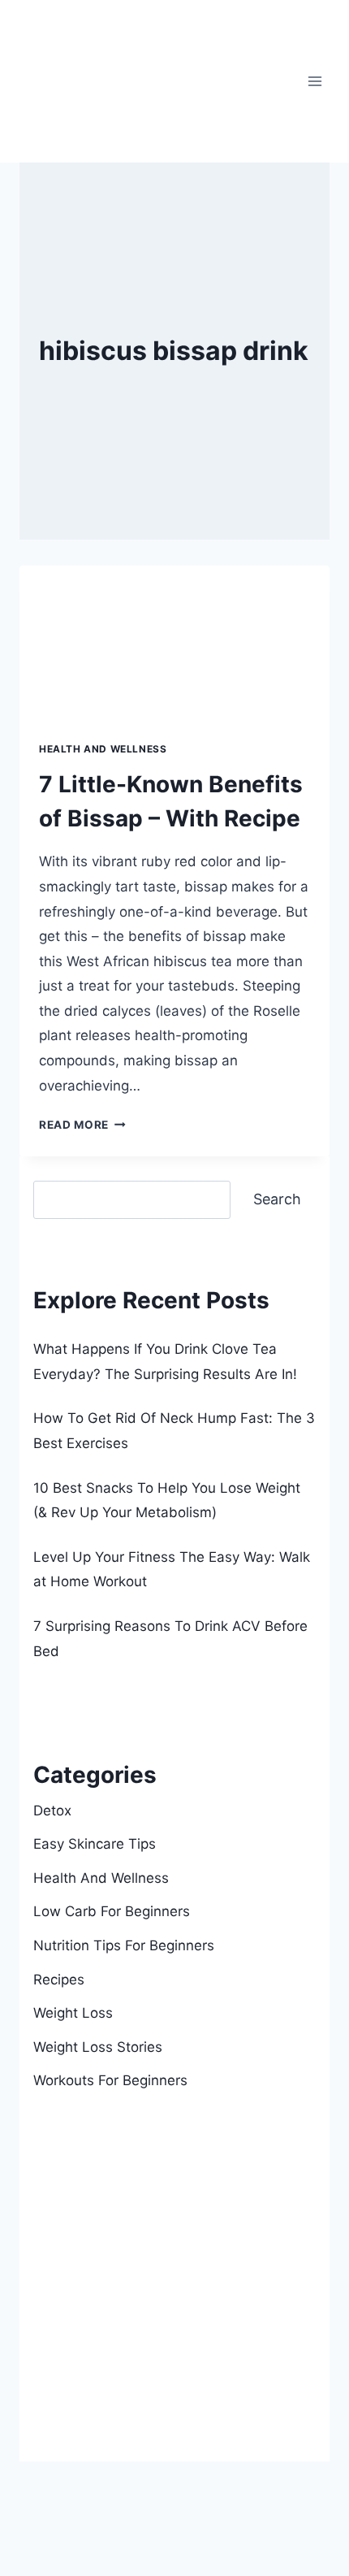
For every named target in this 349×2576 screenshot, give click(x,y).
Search (56, 1169)
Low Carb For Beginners (112, 1911)
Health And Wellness (103, 749)
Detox (52, 1811)
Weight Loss (73, 2013)
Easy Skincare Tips (95, 1844)
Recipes (59, 1980)
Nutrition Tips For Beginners (124, 1945)
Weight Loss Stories (98, 2047)
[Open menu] (315, 81)
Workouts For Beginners (110, 2080)
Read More (82, 1125)
